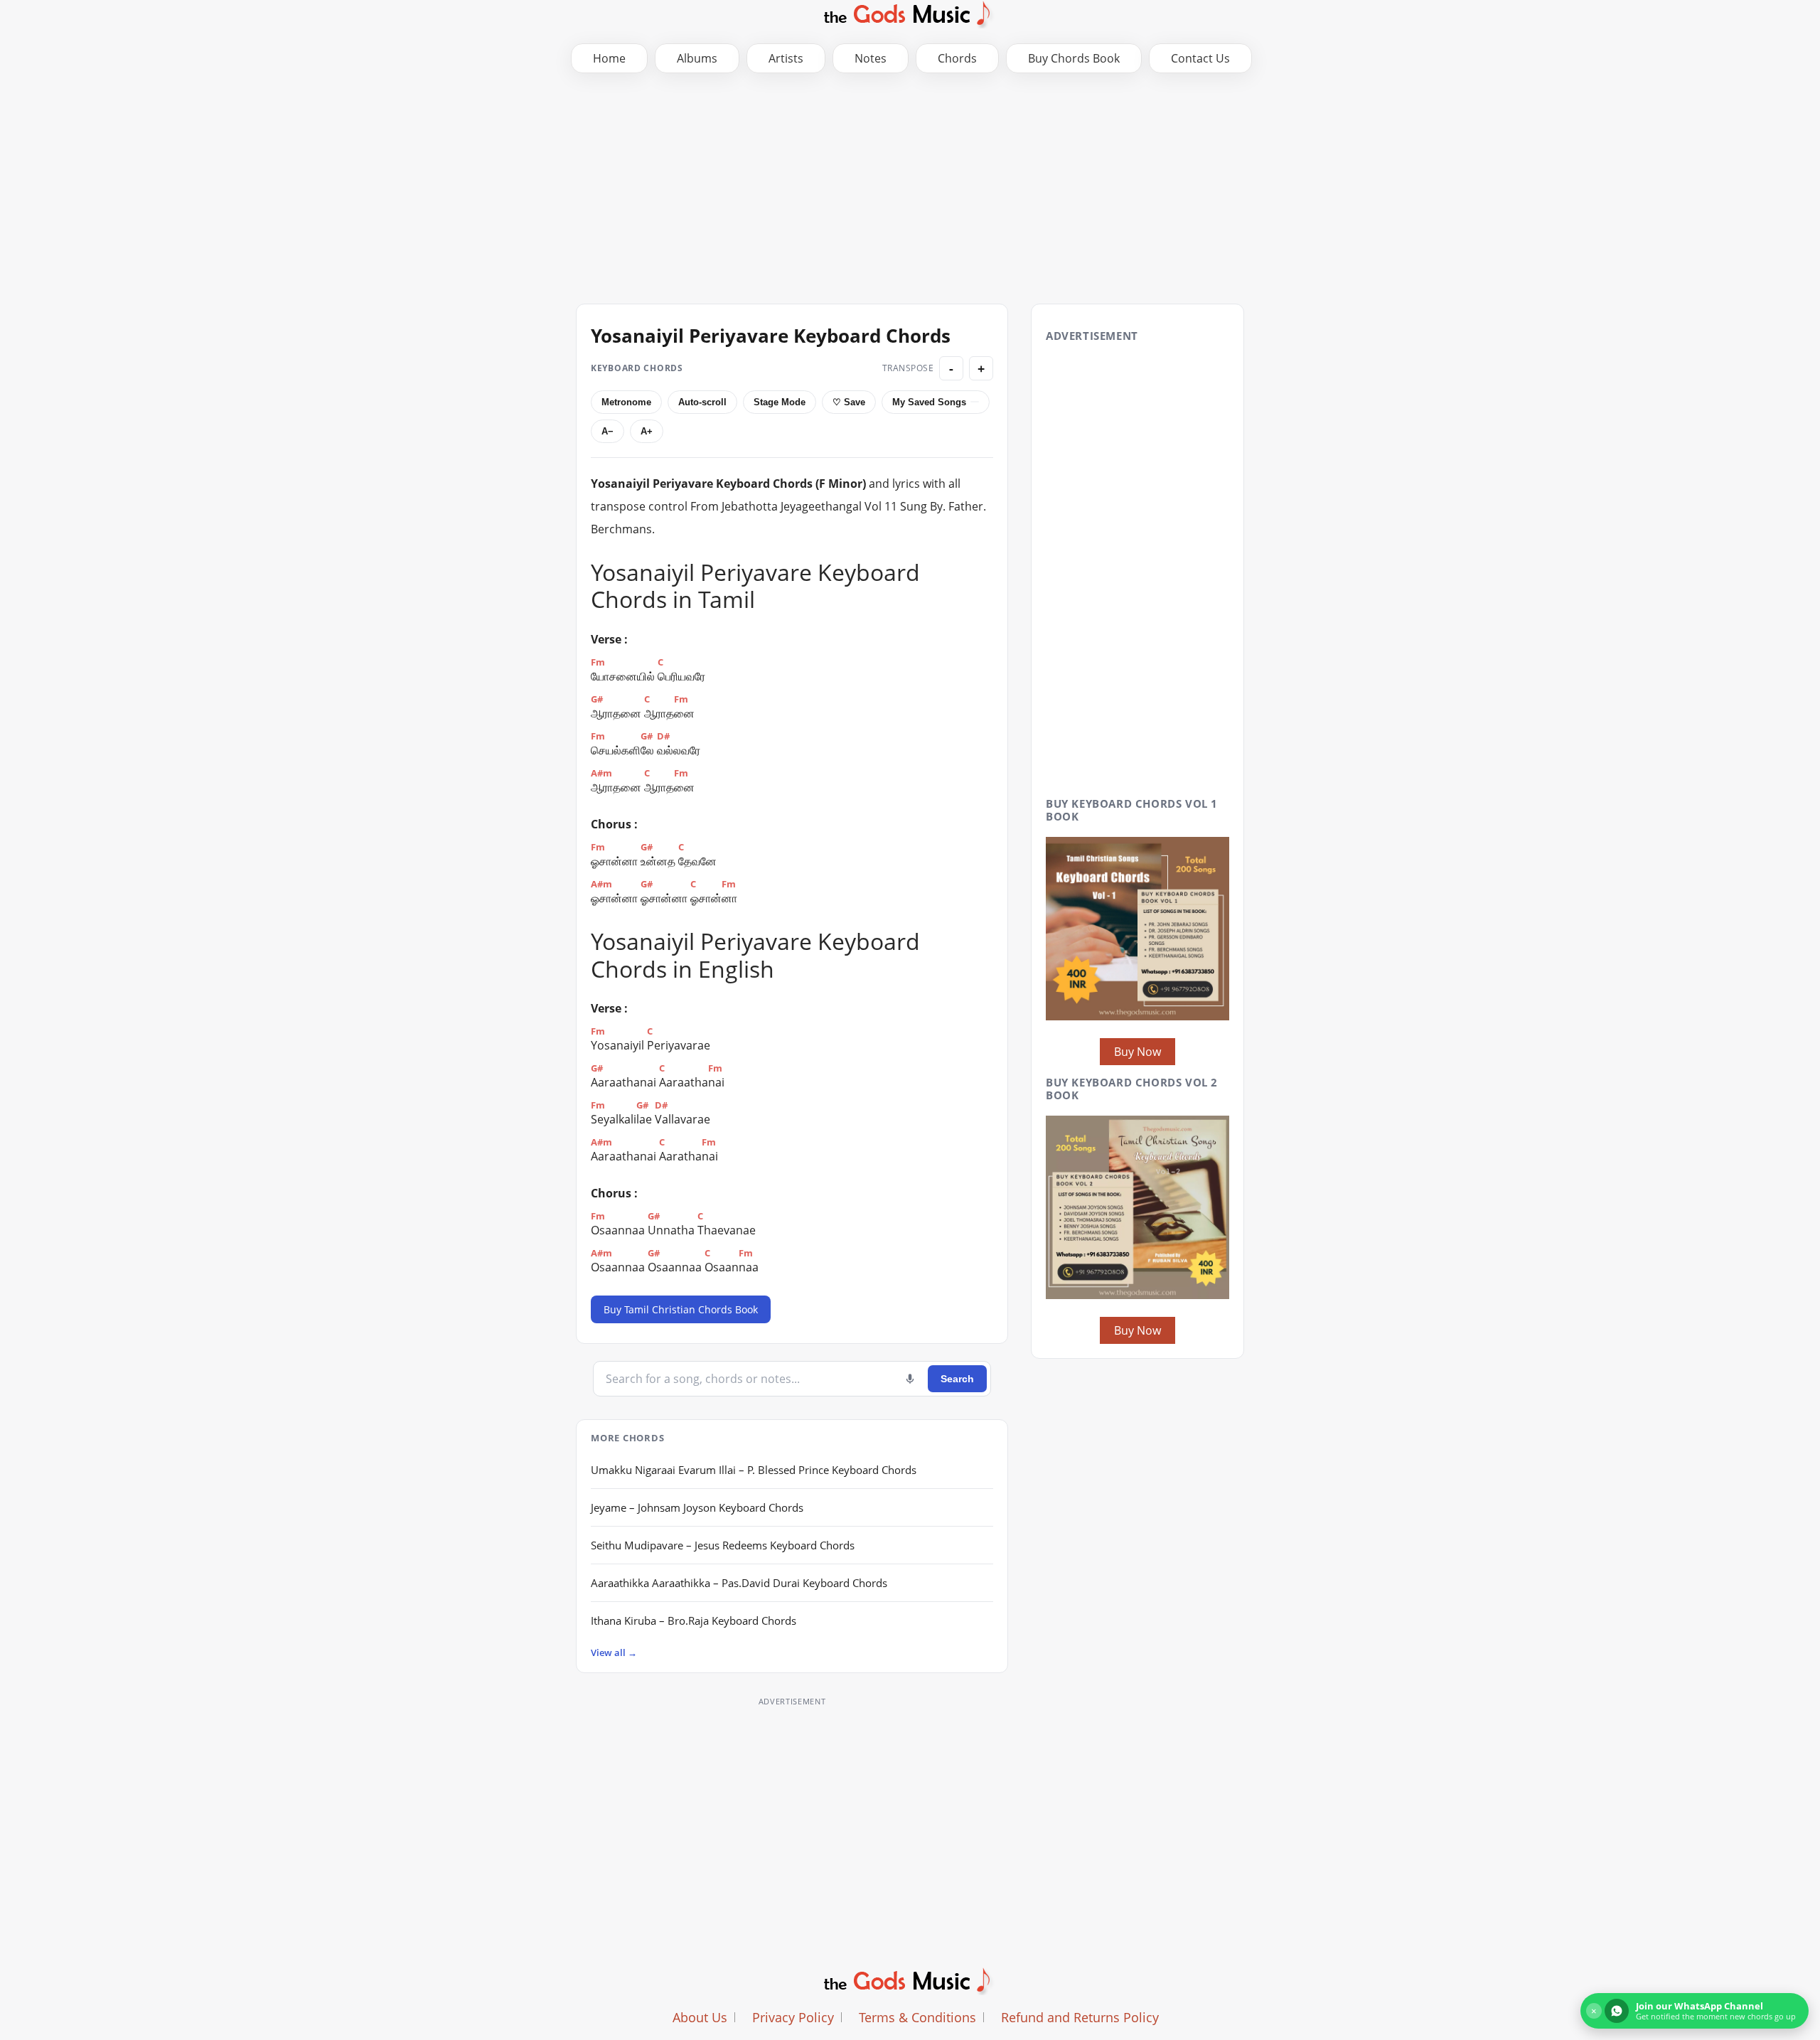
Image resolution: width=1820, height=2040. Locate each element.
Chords (957, 58)
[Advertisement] (910, 187)
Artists (786, 58)
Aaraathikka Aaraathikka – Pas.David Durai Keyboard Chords (739, 1583)
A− (607, 431)
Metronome (626, 402)
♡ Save (849, 402)
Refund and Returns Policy (1080, 2017)
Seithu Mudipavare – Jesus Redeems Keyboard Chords (723, 1545)
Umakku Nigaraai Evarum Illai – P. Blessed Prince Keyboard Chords (754, 1470)
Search (957, 1379)
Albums (697, 58)
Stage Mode (780, 402)
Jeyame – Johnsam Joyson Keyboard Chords (697, 1507)
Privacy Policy (793, 2017)
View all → (614, 1652)
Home (609, 58)
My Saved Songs (929, 402)
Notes (871, 58)
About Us (700, 2017)
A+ (647, 431)
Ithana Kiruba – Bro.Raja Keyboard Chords (694, 1620)
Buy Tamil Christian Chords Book (681, 1309)
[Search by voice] (910, 1379)
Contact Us (1200, 58)
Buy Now (1137, 1052)
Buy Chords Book (1074, 58)
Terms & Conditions (917, 2017)
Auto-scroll (702, 402)
